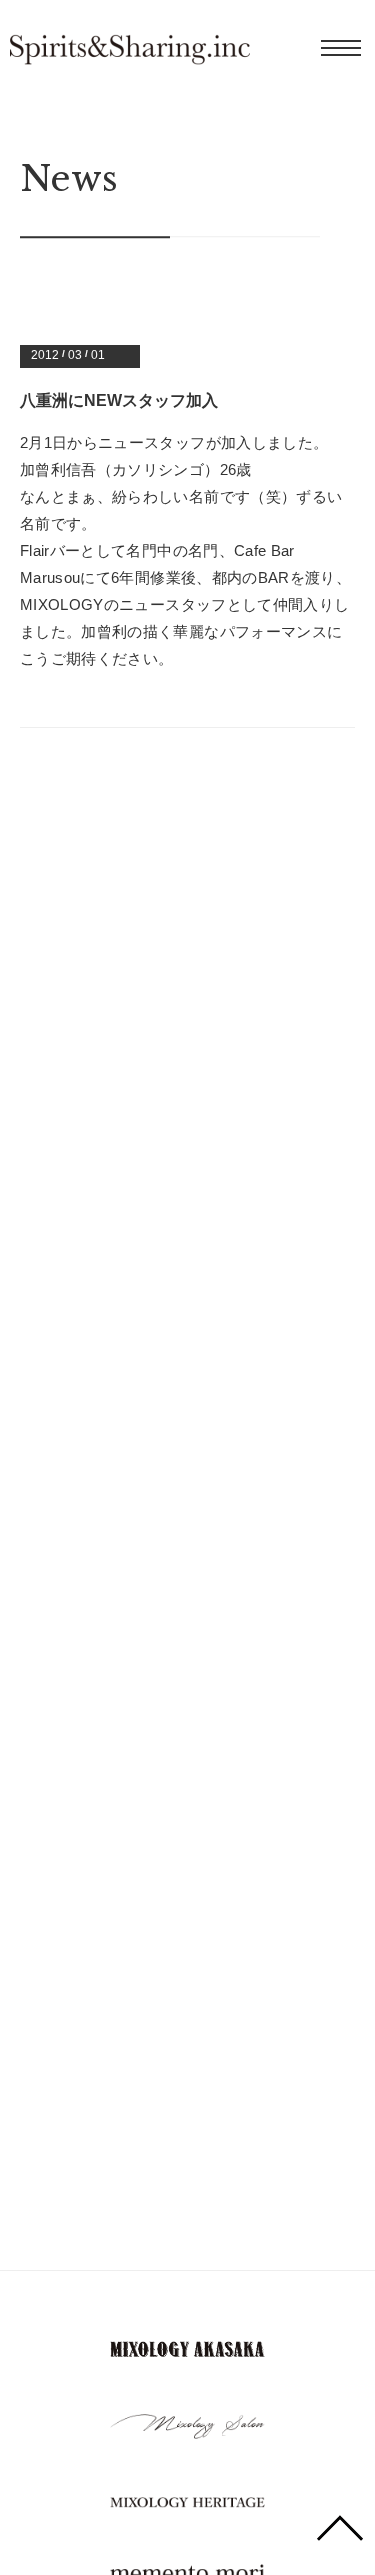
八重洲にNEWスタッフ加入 (119, 400)
